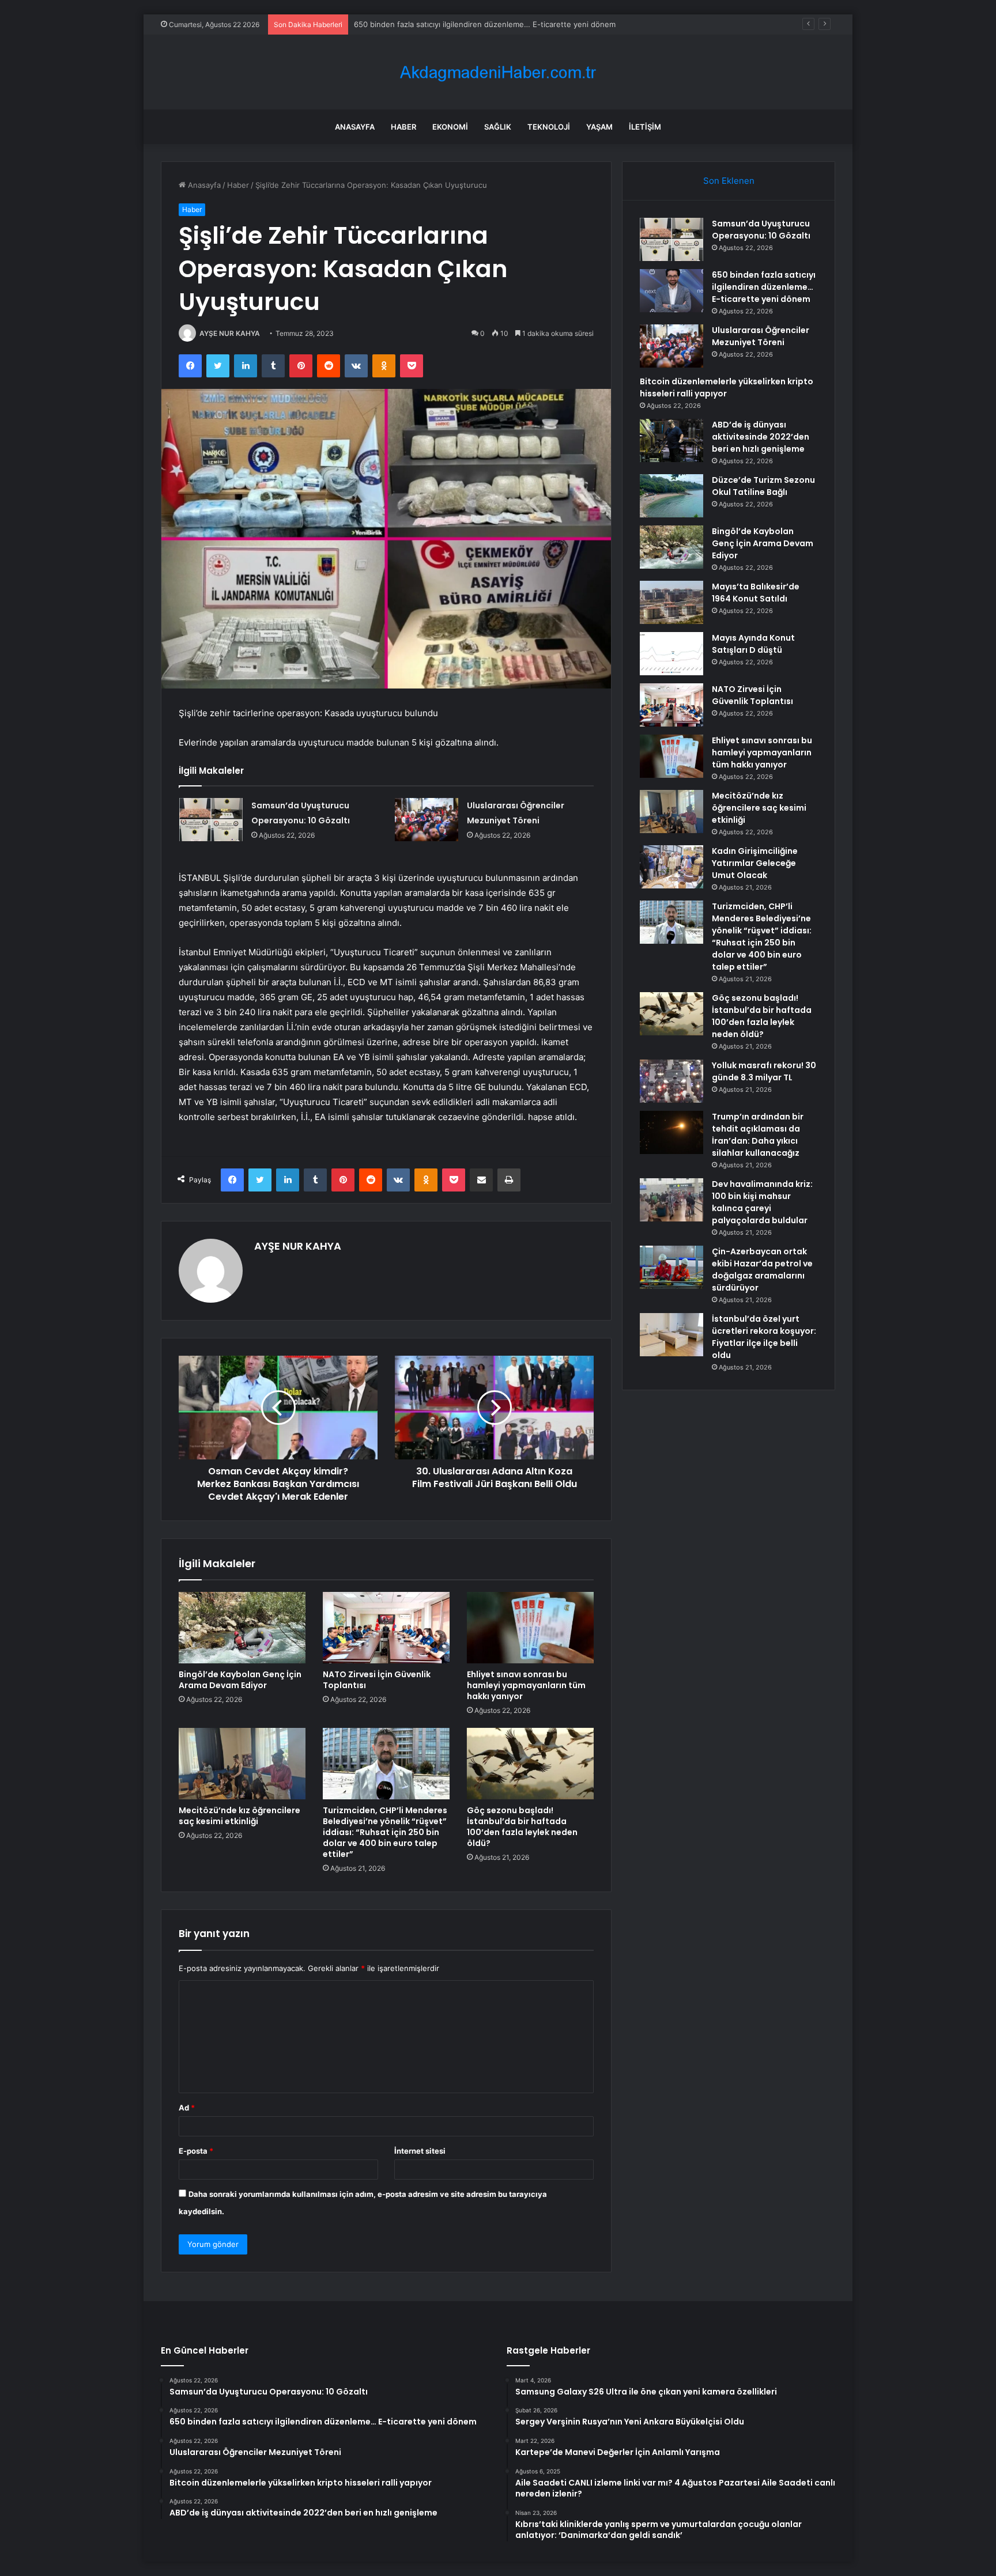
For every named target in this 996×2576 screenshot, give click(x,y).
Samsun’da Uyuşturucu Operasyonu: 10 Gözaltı (761, 230)
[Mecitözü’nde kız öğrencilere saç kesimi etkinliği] (242, 1764)
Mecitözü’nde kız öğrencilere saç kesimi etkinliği (239, 1816)
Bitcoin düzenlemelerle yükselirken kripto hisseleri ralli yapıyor (727, 387)
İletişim (645, 127)
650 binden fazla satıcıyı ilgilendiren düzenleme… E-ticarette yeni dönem (764, 287)
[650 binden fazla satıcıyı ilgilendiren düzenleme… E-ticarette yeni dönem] (671, 291)
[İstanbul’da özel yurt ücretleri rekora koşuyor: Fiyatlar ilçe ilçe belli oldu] (671, 1335)
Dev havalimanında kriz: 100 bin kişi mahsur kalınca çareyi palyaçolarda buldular (762, 1202)
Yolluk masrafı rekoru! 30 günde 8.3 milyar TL (764, 1071)
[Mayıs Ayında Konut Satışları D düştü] (671, 654)
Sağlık (498, 127)
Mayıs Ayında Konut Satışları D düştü (753, 644)
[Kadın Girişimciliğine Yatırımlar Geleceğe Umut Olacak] (671, 867)
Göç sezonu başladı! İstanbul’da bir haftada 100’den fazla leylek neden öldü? (522, 1827)
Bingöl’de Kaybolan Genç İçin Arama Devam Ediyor (240, 1680)
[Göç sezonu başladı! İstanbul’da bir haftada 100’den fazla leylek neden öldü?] (530, 1764)
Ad (187, 2108)
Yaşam (599, 127)
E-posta (196, 2151)
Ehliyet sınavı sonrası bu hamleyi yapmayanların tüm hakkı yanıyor (526, 1685)
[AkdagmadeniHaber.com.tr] (498, 72)
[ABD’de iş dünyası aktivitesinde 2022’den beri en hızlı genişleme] (671, 440)
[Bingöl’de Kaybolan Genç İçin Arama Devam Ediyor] (242, 1628)
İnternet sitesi (420, 2151)
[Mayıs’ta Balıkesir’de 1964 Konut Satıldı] (671, 602)
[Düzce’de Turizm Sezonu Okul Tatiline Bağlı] (671, 496)
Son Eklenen (729, 181)
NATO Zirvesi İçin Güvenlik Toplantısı (377, 1680)
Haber (403, 127)
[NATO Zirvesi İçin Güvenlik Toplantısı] (386, 1628)
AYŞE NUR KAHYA (230, 333)
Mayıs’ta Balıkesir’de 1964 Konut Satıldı (756, 593)
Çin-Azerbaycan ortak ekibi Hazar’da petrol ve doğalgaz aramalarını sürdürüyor (762, 1270)
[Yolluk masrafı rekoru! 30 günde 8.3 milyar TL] (671, 1081)
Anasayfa (355, 127)
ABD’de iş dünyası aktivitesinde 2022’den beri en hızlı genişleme (761, 437)
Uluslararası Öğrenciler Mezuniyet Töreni (427, 24)
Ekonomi (450, 127)
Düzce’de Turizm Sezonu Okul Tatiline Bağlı (763, 486)
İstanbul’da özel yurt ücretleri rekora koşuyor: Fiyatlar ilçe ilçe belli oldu (764, 1337)
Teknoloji (549, 127)
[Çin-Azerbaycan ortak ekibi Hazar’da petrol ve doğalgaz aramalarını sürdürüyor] (671, 1267)
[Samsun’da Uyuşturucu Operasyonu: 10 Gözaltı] (211, 820)
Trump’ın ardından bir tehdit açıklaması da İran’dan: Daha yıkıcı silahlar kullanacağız (758, 1135)
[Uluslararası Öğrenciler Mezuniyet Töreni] (427, 820)
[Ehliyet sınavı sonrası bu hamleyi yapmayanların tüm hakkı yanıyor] (530, 1628)
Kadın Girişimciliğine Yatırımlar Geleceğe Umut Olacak (755, 863)
